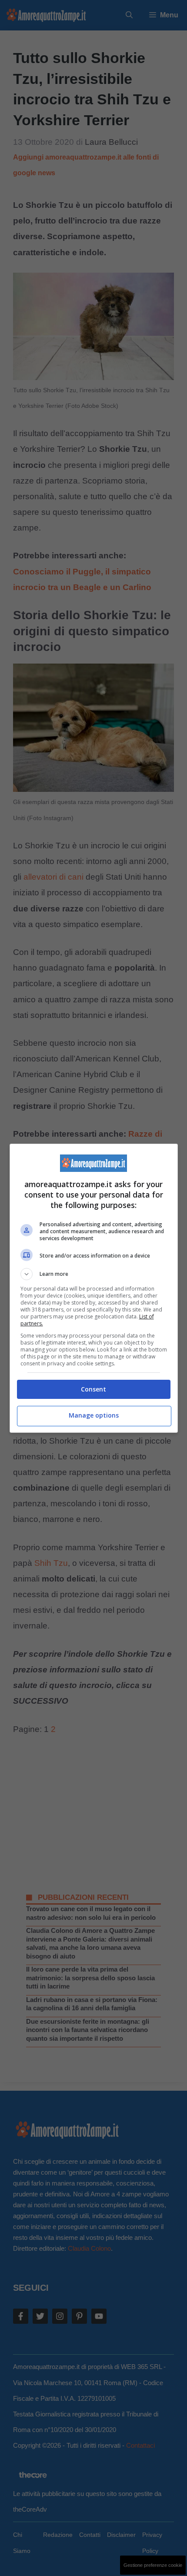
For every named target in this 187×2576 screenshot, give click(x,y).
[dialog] (94, 1288)
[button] (94, 1274)
